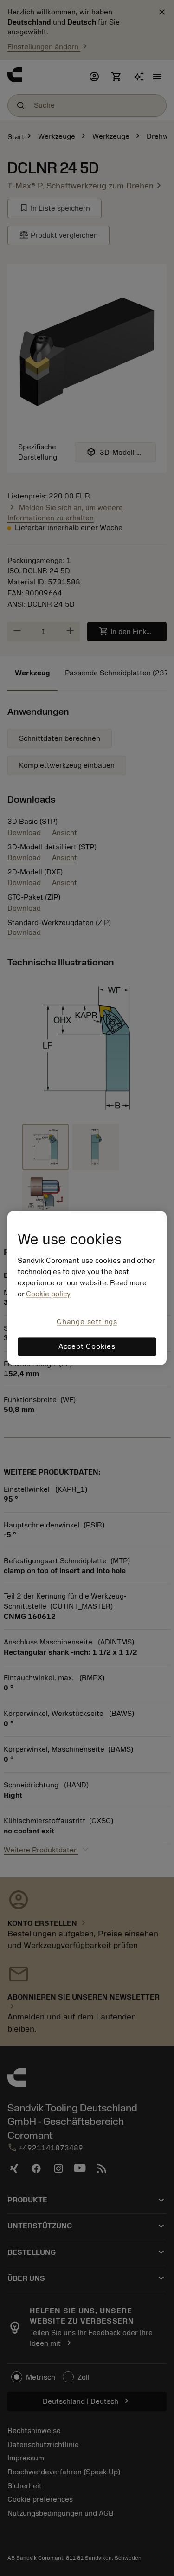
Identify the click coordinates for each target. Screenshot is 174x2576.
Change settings (87, 1322)
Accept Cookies (87, 1347)
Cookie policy (48, 1294)
